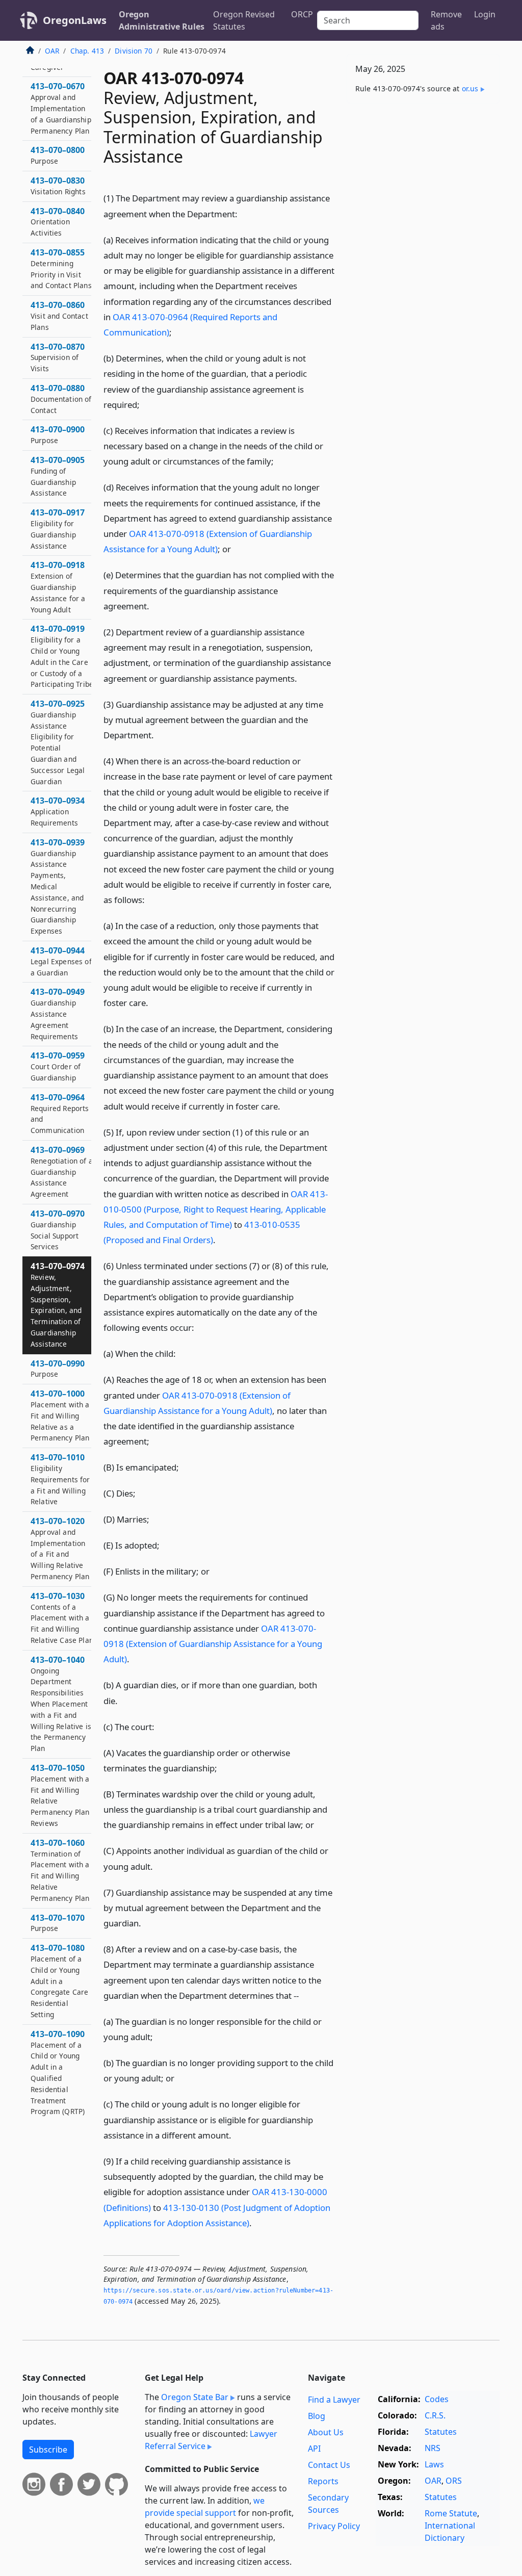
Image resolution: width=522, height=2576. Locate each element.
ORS (454, 2481)
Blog (317, 2416)
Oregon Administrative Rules (162, 20)
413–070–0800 (58, 155)
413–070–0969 (62, 1171)
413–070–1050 (60, 1795)
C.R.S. (435, 2415)
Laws (434, 2464)
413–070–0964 (60, 1113)
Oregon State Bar (195, 2397)
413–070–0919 (62, 656)
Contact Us (329, 2465)
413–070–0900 (58, 434)
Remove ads (446, 20)
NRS (433, 2448)
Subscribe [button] (48, 2450)
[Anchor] (243, 213)
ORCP (302, 14)
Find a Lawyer (334, 2400)
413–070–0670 (61, 108)
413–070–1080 (59, 1981)
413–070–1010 (60, 1479)
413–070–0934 (58, 811)
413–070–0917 (58, 529)
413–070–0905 (58, 476)
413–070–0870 (58, 357)
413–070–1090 (58, 2072)
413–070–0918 (58, 587)
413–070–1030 (62, 1618)
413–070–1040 (61, 1704)
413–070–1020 (60, 1548)
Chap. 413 (87, 51)
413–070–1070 (58, 1923)
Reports (323, 2481)
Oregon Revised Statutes (244, 20)
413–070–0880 (61, 399)
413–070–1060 (60, 1870)
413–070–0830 (58, 186)
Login (485, 14)
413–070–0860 (59, 316)
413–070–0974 (58, 1305)
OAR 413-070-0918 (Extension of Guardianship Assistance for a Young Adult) (213, 1644)
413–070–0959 (58, 1066)
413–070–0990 (58, 1369)
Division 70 (134, 51)
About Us (326, 2432)
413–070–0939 (58, 886)
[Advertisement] (423, 182)
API (314, 2449)
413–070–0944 (61, 961)
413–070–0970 (58, 1230)
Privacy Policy (334, 2526)
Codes (437, 2399)
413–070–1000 (60, 1415)
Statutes (441, 2432)
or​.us (470, 88)
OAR (52, 51)
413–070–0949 (58, 1013)
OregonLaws (75, 20)
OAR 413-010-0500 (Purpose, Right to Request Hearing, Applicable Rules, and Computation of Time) (216, 1209)
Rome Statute (451, 2513)
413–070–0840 (58, 222)
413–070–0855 (61, 268)
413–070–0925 (58, 742)
